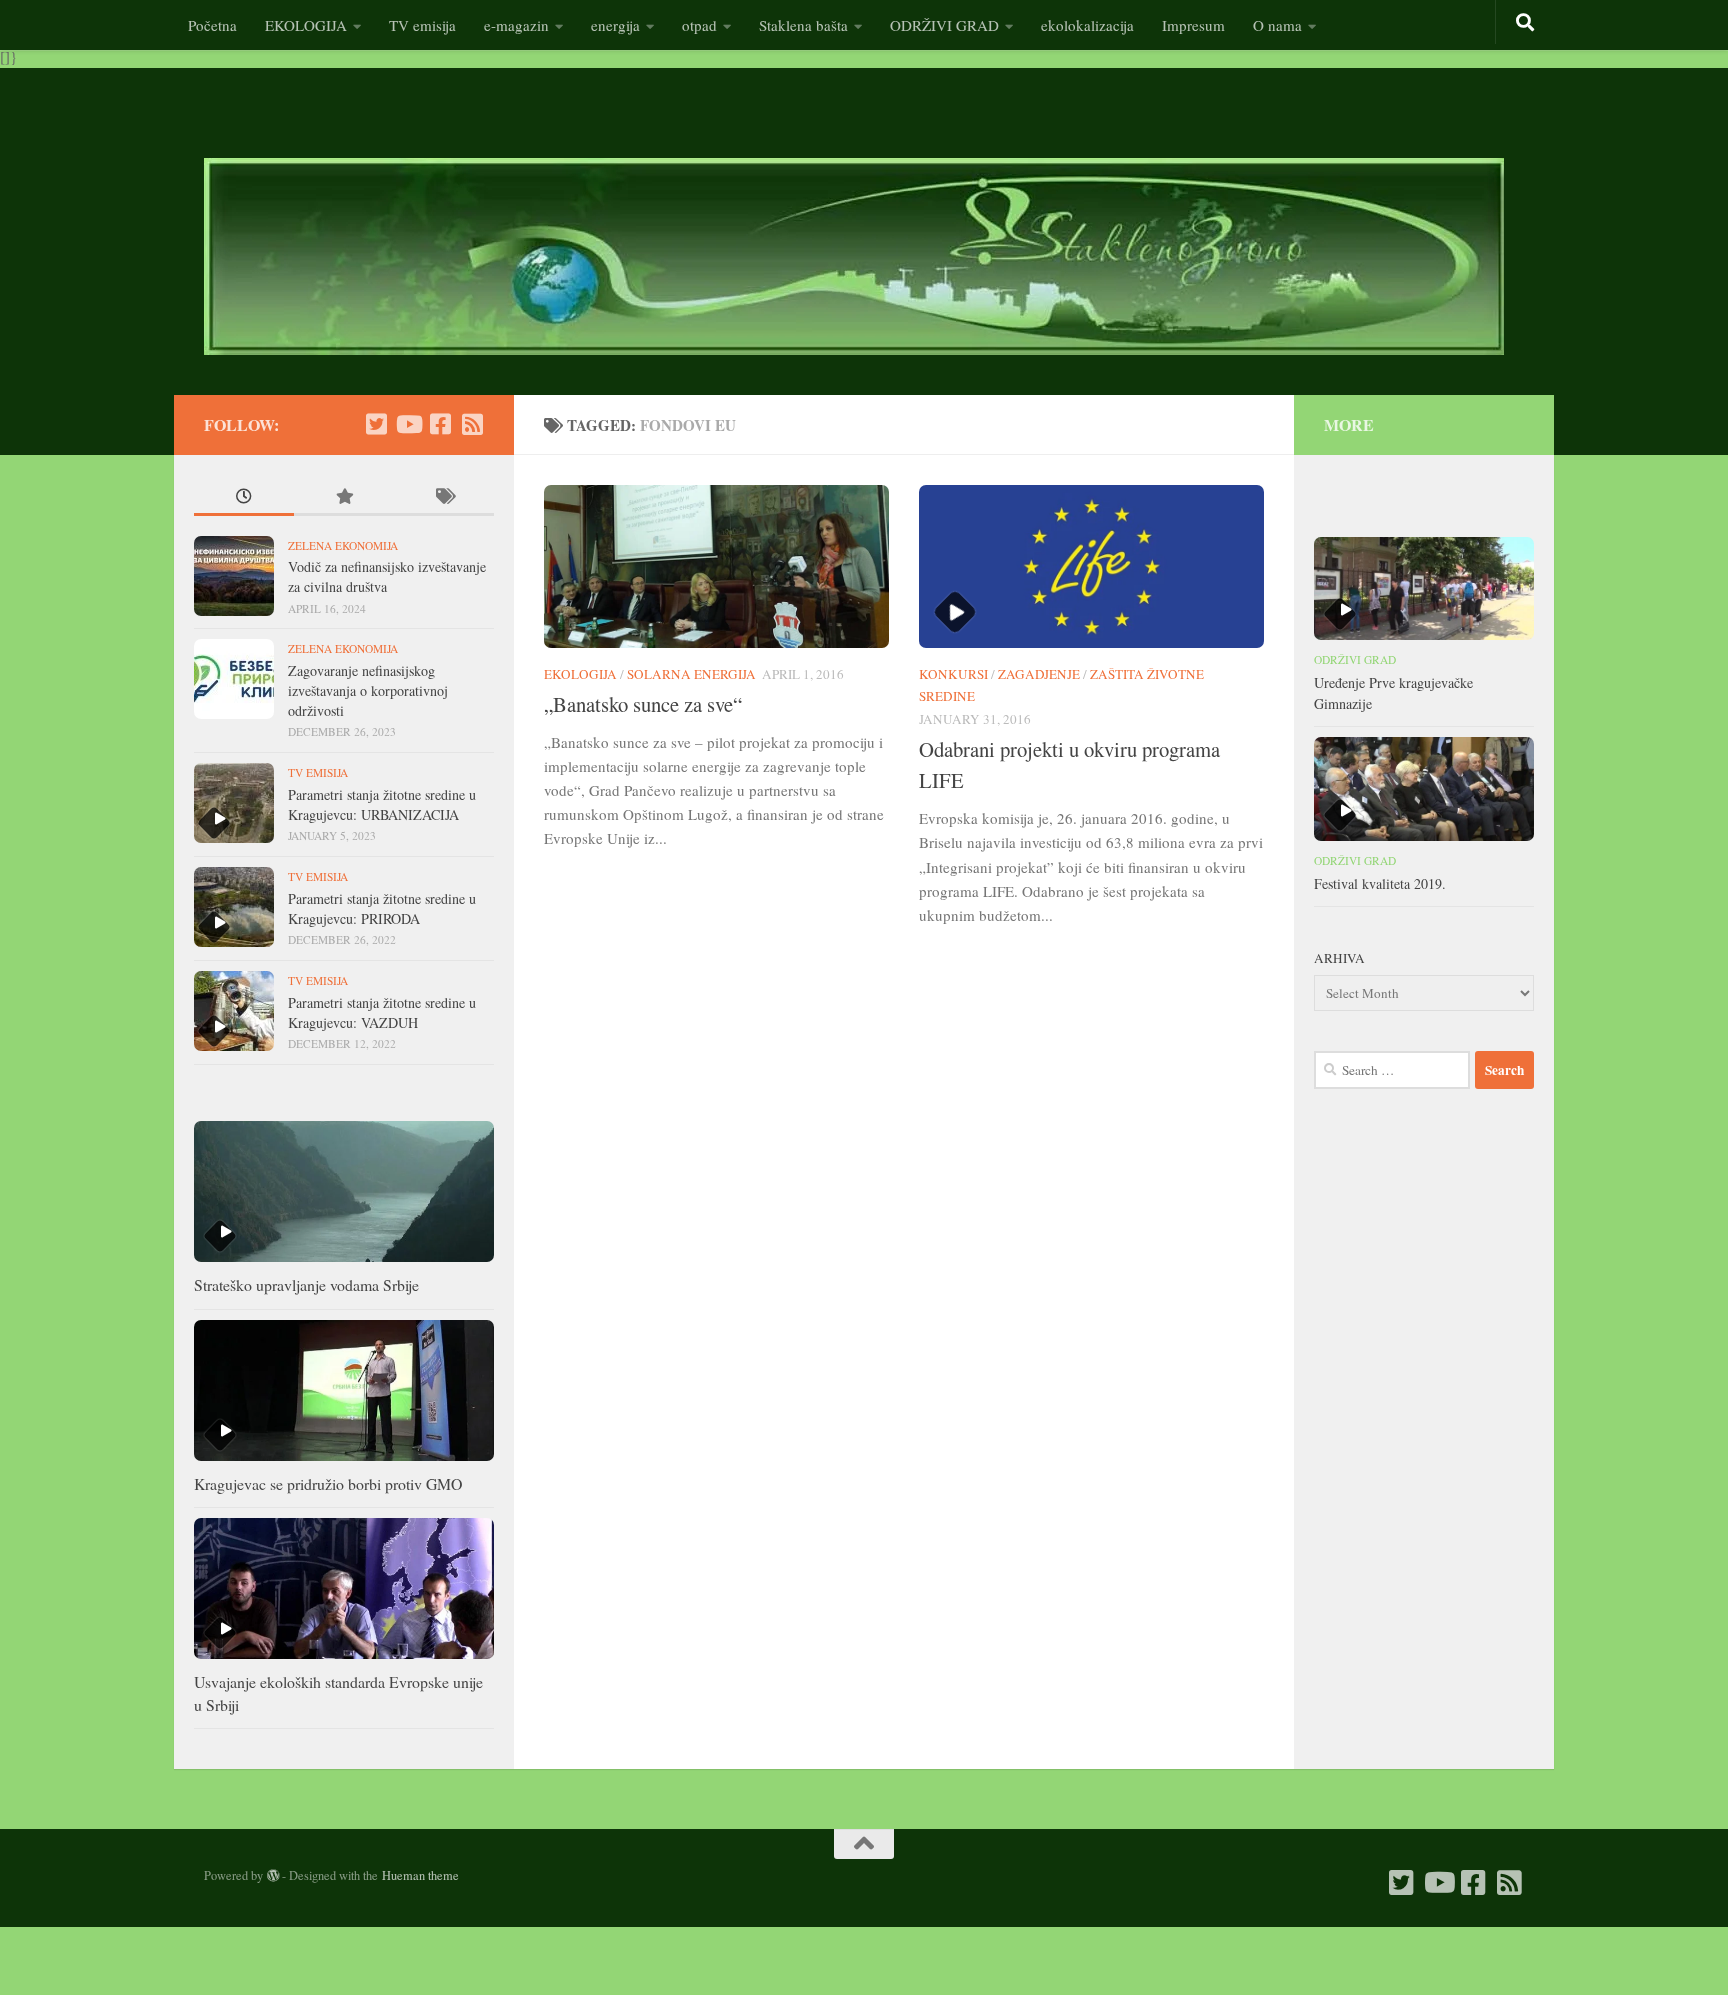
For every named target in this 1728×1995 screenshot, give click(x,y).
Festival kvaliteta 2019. (1380, 883)
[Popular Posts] (344, 498)
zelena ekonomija (343, 545)
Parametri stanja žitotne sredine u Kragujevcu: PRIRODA (382, 908)
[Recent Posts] (244, 498)
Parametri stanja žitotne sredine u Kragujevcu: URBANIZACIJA (382, 804)
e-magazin (516, 25)
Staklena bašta (803, 25)
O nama (1277, 25)
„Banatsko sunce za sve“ (643, 704)
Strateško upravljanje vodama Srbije (306, 1284)
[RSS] (472, 424)
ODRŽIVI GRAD (944, 25)
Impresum (1193, 25)
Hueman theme (420, 1875)
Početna (212, 25)
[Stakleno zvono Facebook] (440, 424)
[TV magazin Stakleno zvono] (408, 424)
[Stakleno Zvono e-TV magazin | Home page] (854, 256)
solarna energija (691, 674)
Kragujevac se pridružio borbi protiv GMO (328, 1483)
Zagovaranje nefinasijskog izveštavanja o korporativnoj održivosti (368, 690)
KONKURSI (953, 674)
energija (615, 25)
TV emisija (422, 25)
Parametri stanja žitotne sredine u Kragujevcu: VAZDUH (382, 1012)
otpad (699, 25)
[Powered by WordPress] (273, 1876)
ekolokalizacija (1087, 25)
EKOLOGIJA (306, 25)
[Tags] (444, 498)
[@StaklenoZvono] (376, 424)
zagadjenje (1039, 674)
